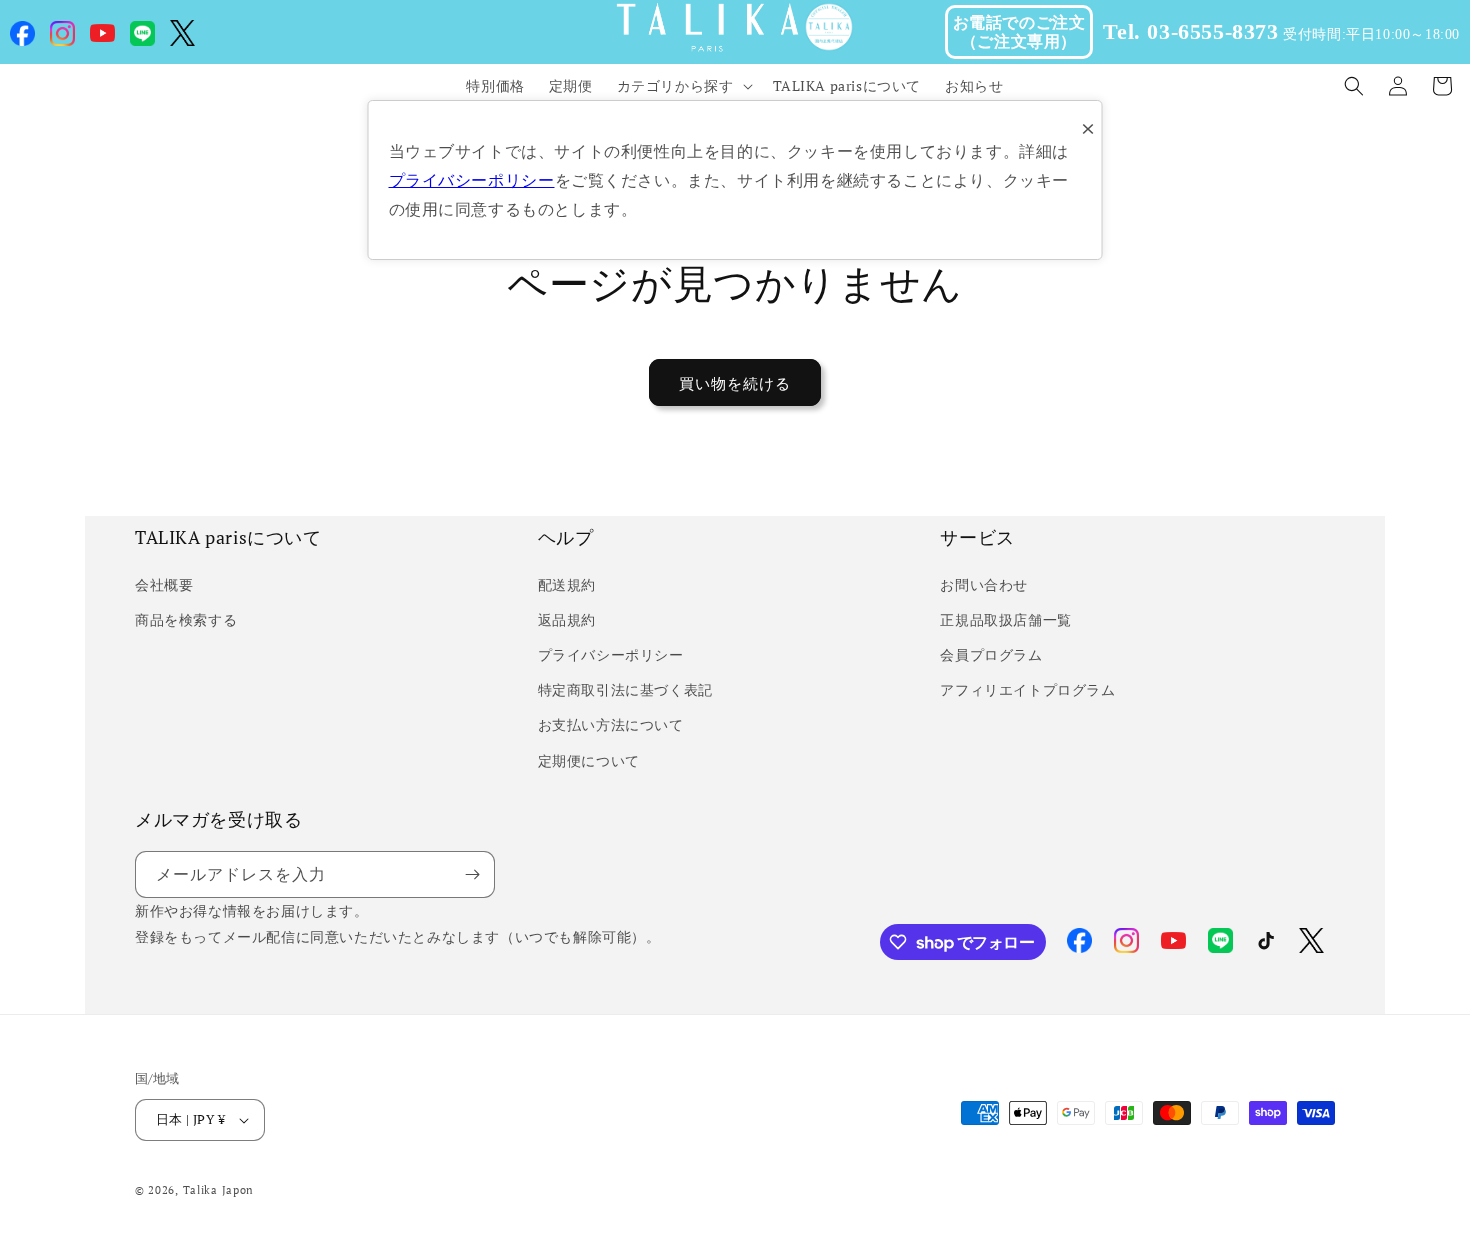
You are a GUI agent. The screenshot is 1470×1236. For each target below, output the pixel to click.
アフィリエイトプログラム (1027, 689)
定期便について (589, 760)
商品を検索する (186, 619)
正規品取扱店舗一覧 (1005, 619)
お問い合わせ (984, 584)
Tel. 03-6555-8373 (1190, 31)
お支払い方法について (611, 724)
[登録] (472, 874)
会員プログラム (991, 654)
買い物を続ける (735, 383)
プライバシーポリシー (611, 654)
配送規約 (567, 584)
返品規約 (567, 619)
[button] (683, 86)
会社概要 (164, 584)
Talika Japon (218, 1190)
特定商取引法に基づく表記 (625, 689)
